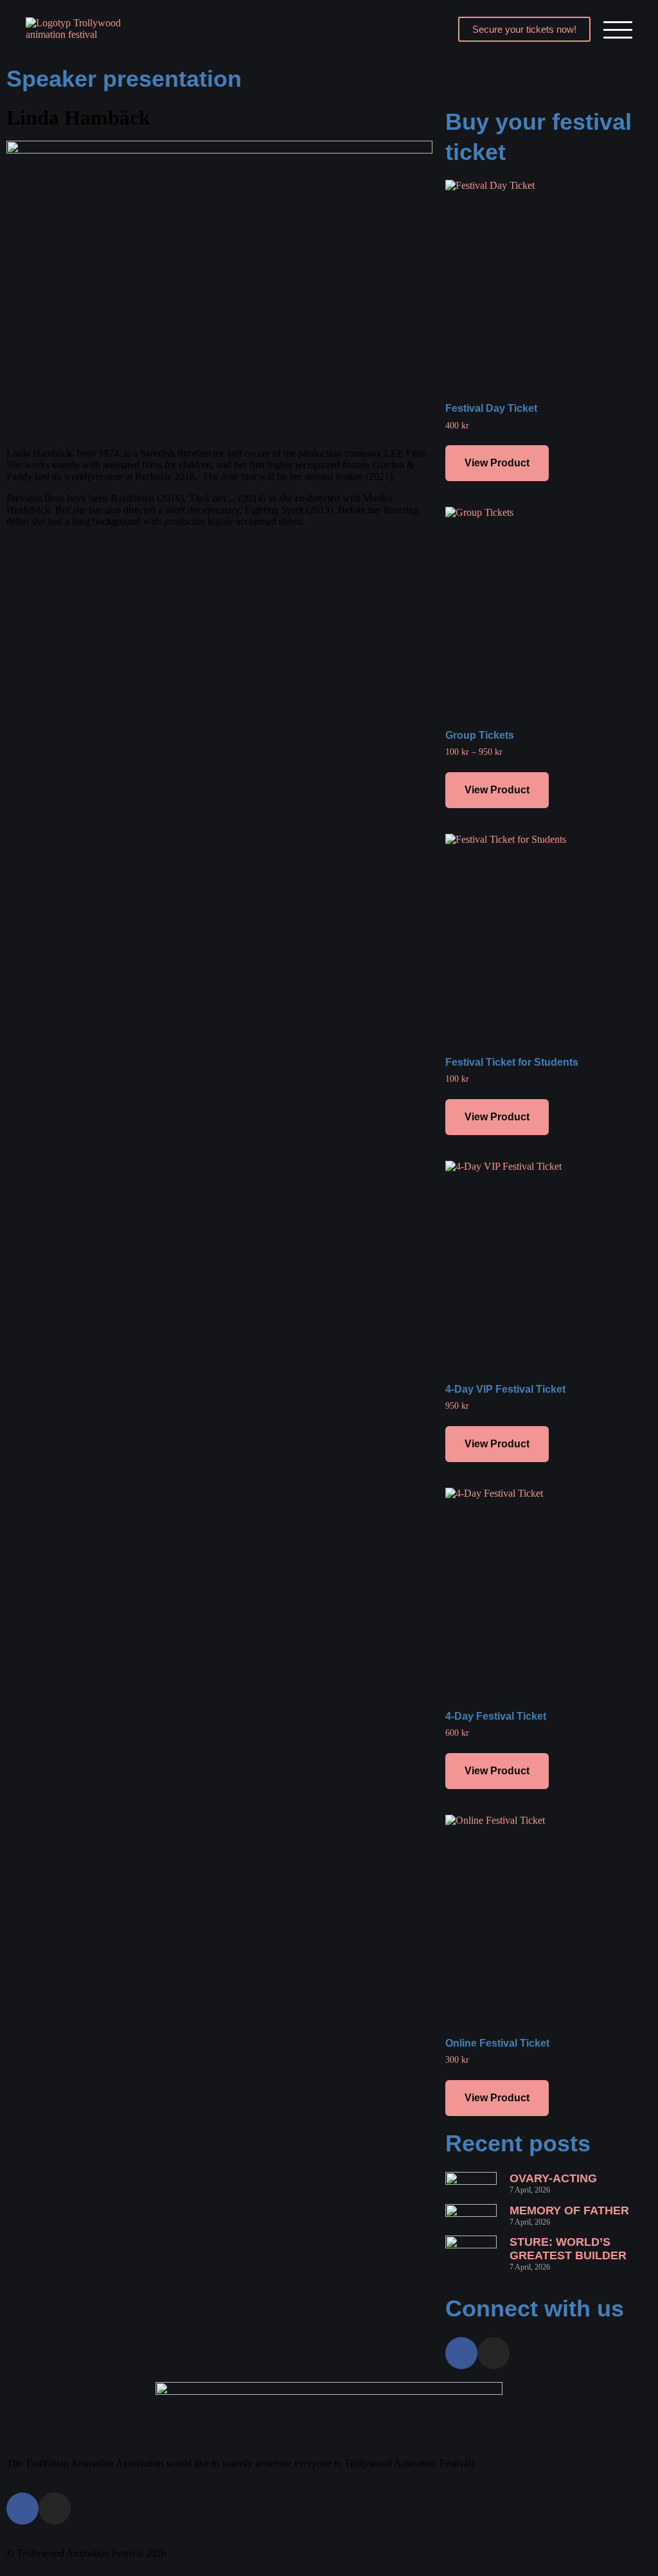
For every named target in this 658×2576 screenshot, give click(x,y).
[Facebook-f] (461, 2353)
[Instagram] (493, 2353)
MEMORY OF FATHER (569, 2210)
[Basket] (425, 29)
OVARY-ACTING (553, 2178)
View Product (497, 463)
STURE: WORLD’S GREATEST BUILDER (568, 2249)
